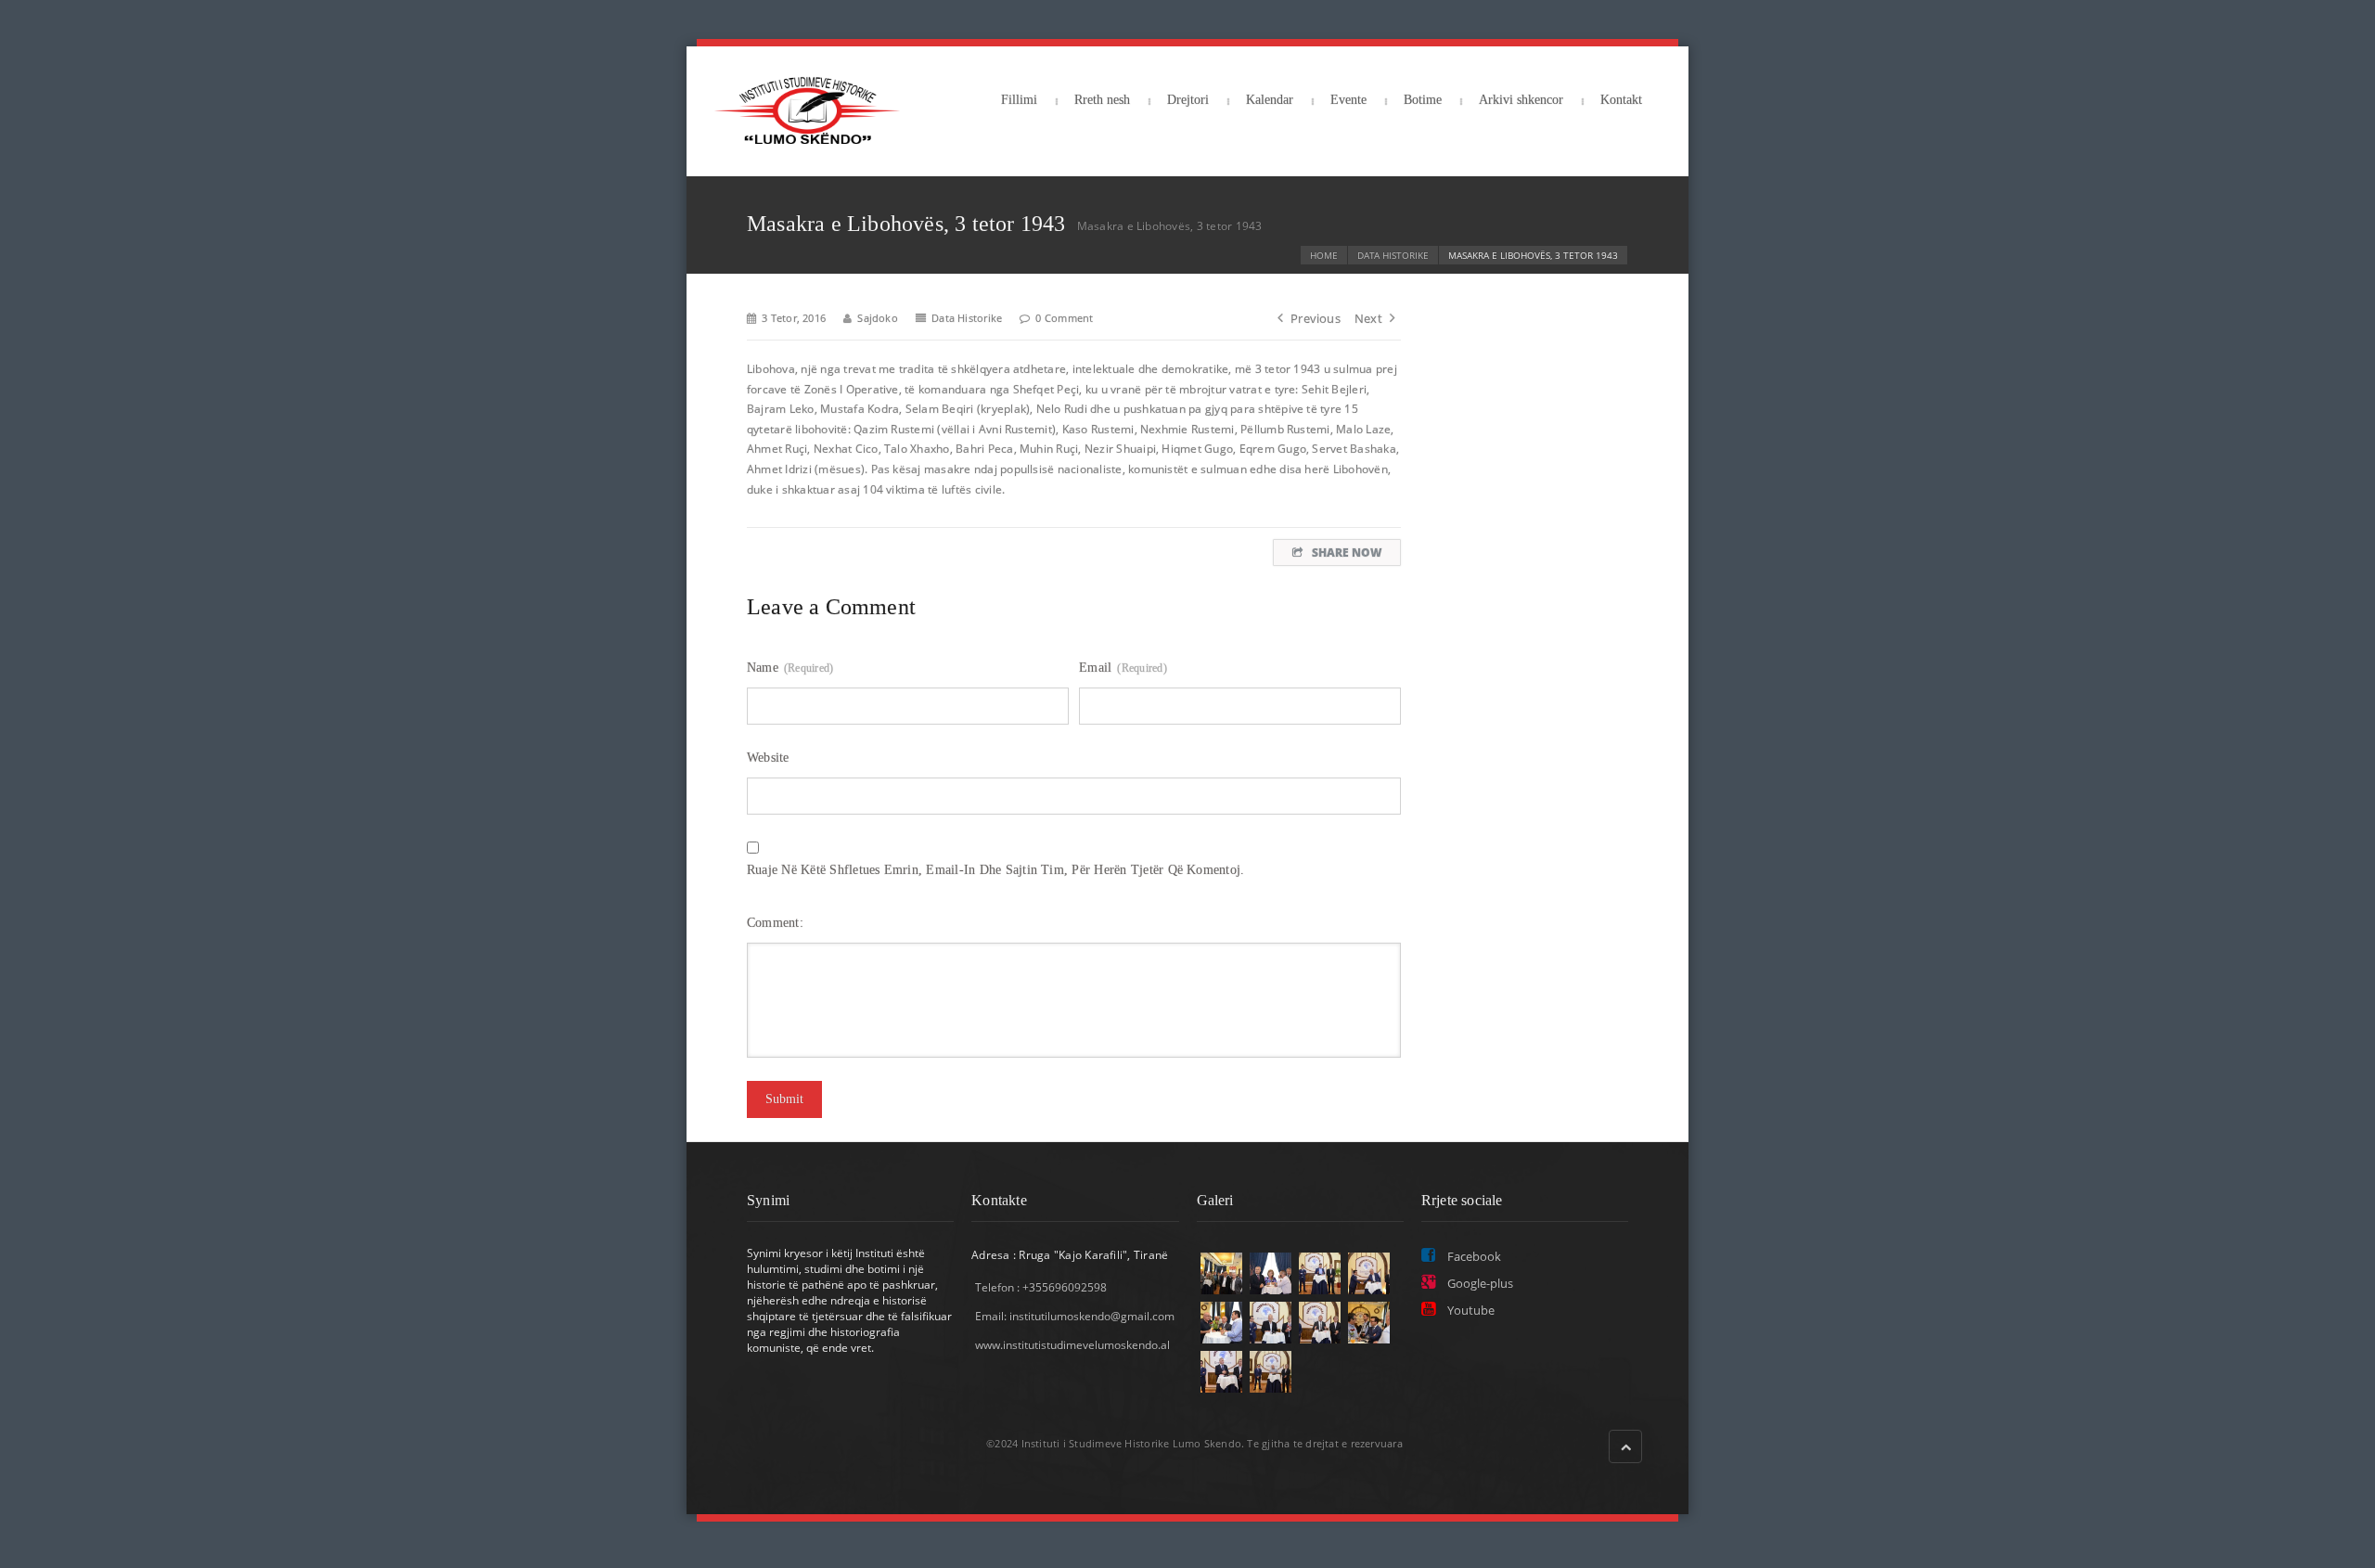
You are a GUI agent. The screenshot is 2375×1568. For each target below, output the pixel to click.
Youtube (1470, 1310)
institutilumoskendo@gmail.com (1092, 1316)
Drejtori (1188, 100)
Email (1123, 668)
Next (1368, 318)
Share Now (1347, 553)
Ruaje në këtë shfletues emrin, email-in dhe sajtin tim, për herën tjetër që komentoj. (995, 870)
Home (1324, 255)
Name (790, 668)
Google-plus (1479, 1283)
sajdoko (878, 318)
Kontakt (1621, 100)
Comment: (777, 923)
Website (768, 758)
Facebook (1473, 1256)
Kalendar (1270, 100)
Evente (1348, 100)
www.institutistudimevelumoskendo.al (1072, 1345)
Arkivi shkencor (1521, 100)
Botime (1423, 100)
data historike (1393, 255)
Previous (1316, 318)
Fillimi (1019, 100)
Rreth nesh (1102, 100)
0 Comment (1064, 318)
